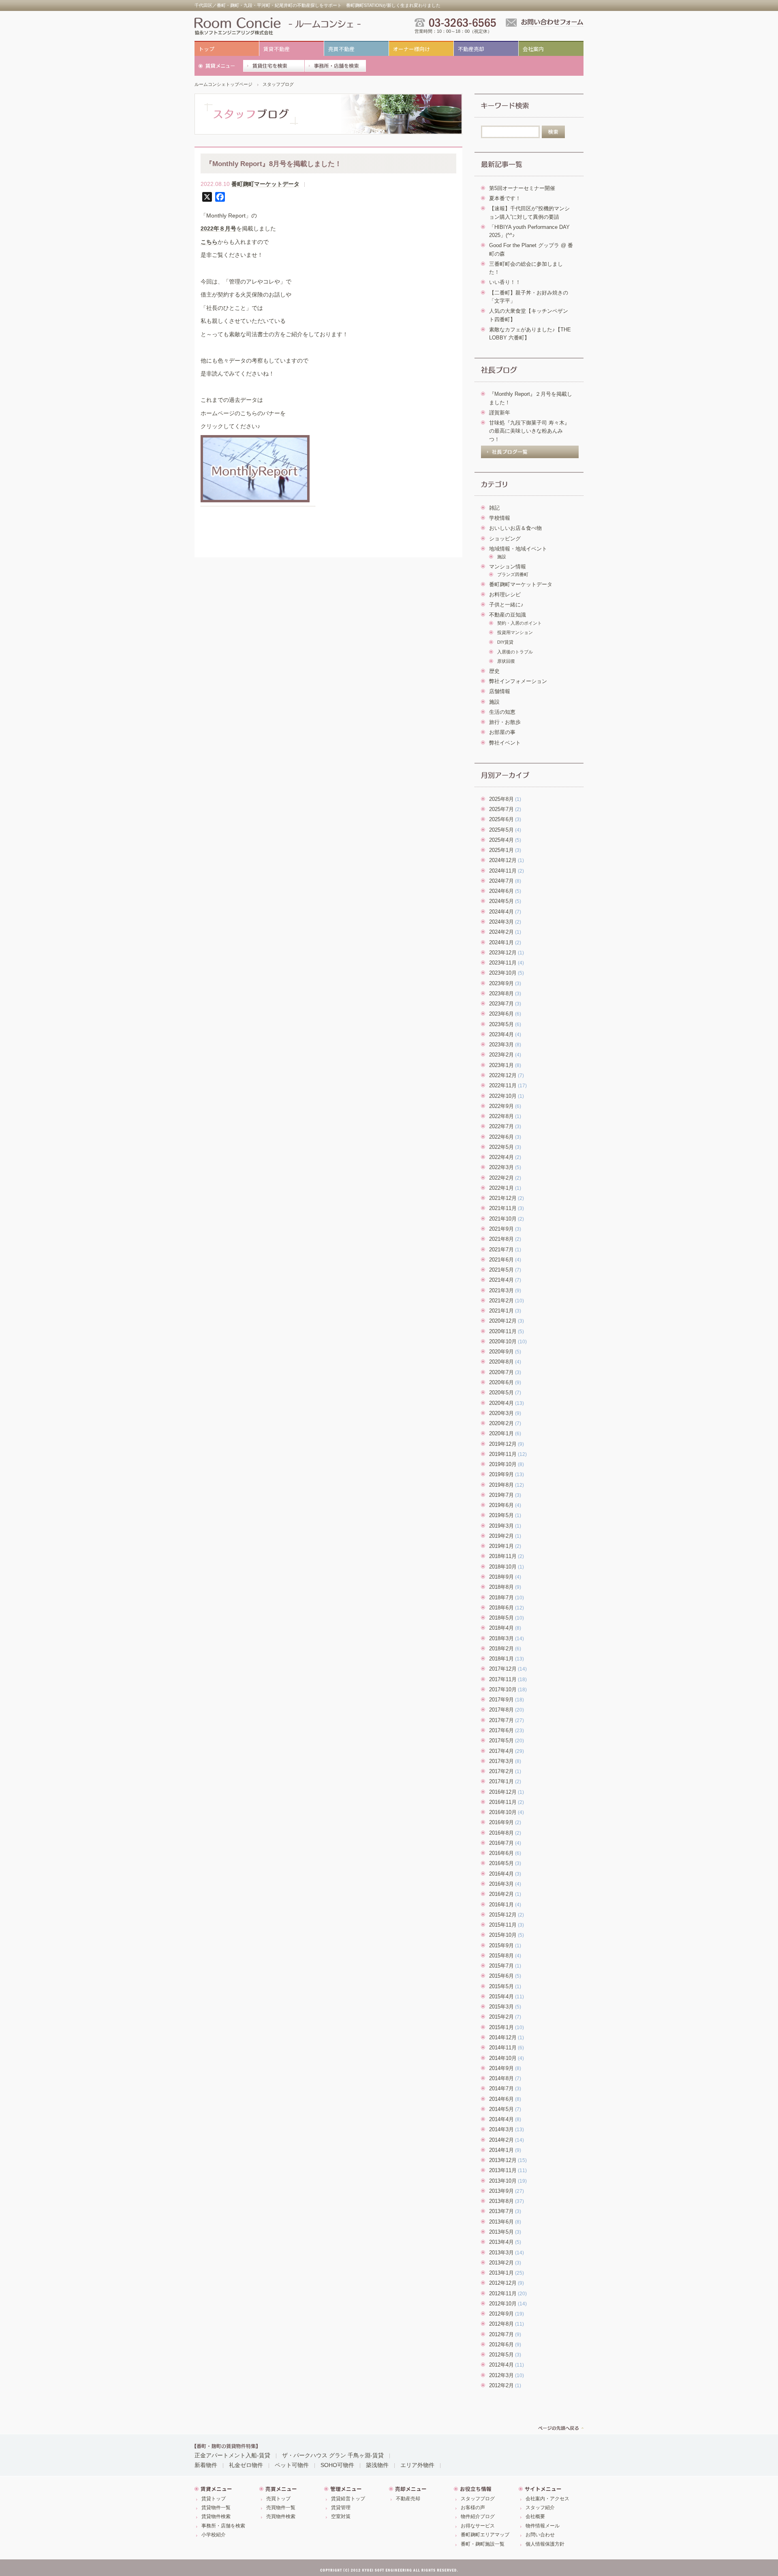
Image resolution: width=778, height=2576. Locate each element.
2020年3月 (501, 1413)
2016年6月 (501, 1853)
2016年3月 (501, 1884)
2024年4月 (501, 912)
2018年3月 (501, 1639)
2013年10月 (503, 2181)
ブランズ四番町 (513, 574)
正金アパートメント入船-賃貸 (232, 2455)
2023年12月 (503, 953)
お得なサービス (478, 2526)
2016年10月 (503, 1812)
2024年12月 (503, 860)
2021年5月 (501, 1270)
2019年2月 (501, 1536)
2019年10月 (503, 1464)
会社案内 (533, 49)
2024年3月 (501, 922)
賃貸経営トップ (348, 2499)
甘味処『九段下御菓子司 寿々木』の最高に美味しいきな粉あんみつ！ (529, 431)
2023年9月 (501, 984)
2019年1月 (501, 1546)
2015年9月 (501, 1946)
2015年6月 (501, 1976)
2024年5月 (501, 901)
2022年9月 (501, 1106)
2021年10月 (503, 1219)
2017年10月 (503, 1690)
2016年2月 (501, 1894)
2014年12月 (503, 2038)
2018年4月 (501, 1628)
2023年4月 (501, 1035)
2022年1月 (501, 1188)
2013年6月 (501, 2222)
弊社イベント (505, 743)
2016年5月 (501, 1863)
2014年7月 (501, 2089)
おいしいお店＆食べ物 (515, 528)
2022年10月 (503, 1096)
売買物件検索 (281, 2516)
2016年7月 (501, 1843)
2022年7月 (501, 1127)
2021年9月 (501, 1229)
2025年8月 (501, 799)
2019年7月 (501, 1495)
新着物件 (206, 2465)
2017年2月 (501, 1771)
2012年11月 (503, 2294)
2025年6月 (501, 820)
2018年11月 (503, 1556)
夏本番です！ (505, 198)
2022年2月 (501, 1178)
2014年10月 (503, 2058)
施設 (502, 557)
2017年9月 (501, 1700)
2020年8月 (501, 1362)
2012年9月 (501, 2314)
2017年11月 (503, 1680)
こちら (209, 242)
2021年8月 (501, 1239)
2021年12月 (503, 1198)
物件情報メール (543, 2526)
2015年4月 (501, 1997)
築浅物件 (377, 2465)
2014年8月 (501, 2079)
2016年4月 (501, 1874)
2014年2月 (501, 2140)
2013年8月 (501, 2201)
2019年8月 (501, 1485)
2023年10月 (503, 973)
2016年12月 (503, 1792)
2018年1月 (501, 1659)
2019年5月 (501, 1515)
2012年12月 (503, 2283)
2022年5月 (501, 1147)
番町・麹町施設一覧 (483, 2544)
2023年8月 (501, 994)
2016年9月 (501, 1823)
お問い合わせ (540, 2535)
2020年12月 (503, 1321)
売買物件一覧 (281, 2508)
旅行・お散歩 (505, 722)
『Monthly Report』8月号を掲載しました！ (274, 164)
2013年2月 (501, 2263)
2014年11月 (503, 2048)
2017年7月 (501, 1720)
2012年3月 (501, 2375)
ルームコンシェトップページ (223, 84)
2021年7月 (501, 1250)
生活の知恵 (502, 712)
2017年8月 (501, 1710)
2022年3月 (501, 1167)
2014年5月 (501, 2109)
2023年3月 (501, 1045)
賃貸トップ (214, 2499)
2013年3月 (501, 2253)
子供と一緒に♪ (506, 605)
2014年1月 (501, 2150)
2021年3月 (501, 1291)
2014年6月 (501, 2099)
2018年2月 (501, 1649)
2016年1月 (501, 1905)
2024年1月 (501, 943)
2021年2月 (501, 1301)
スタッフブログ (278, 84)
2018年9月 (501, 1577)
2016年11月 (503, 1802)
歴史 (494, 671)
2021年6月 (501, 1260)
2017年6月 (501, 1731)
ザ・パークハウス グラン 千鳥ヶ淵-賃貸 (333, 2455)
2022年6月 (501, 1137)
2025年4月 (501, 840)
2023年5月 (501, 1024)
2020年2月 (501, 1424)
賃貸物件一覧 (216, 2508)
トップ (206, 49)
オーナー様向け (411, 49)
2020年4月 (501, 1403)
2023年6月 (501, 1014)
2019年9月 (501, 1475)
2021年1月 (501, 1311)
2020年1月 (501, 1434)
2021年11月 (503, 1208)
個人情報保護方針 (545, 2544)
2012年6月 (501, 2345)
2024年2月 (501, 932)
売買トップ (278, 2499)
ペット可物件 (292, 2465)
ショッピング (505, 539)
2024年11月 (503, 871)
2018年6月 (501, 1608)
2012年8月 (501, 2324)
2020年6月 (501, 1383)
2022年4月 (501, 1157)
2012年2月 (501, 2386)
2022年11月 (503, 1086)
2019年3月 (501, 1526)
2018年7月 (501, 1598)
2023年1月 (501, 1065)
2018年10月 (503, 1567)
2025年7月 (501, 809)
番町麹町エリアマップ (485, 2535)
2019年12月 (503, 1444)
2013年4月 (501, 2242)
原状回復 (506, 661)
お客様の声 (473, 2508)
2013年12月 (503, 2160)
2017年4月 (501, 1751)
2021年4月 (501, 1280)
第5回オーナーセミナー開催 (522, 188)
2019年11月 (503, 1454)
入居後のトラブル (515, 652)
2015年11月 (503, 1925)
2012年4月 (501, 2365)
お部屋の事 (502, 732)
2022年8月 (501, 1116)
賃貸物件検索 (216, 2516)
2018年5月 (501, 1618)
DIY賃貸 (505, 642)
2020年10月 (503, 1342)
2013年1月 (501, 2273)
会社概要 (535, 2516)
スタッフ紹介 (540, 2508)
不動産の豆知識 (508, 615)
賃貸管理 (341, 2508)
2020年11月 (503, 1332)
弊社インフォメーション (518, 681)
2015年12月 (503, 1915)
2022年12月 (503, 1076)
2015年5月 (501, 1987)
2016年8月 (501, 1833)
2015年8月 (501, 1956)
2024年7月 (501, 881)
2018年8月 (501, 1587)
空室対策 (341, 2516)
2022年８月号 (218, 228)
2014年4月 (501, 2119)
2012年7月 (501, 2335)
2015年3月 (501, 2007)
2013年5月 (501, 2232)
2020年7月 (501, 1372)
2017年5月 (501, 1741)
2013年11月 (503, 2170)
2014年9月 (501, 2068)
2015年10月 (503, 1935)
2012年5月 (501, 2355)
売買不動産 (341, 49)
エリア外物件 (417, 2465)
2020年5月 (501, 1393)
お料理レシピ (505, 595)
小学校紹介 (214, 2535)
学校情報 (500, 518)
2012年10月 (503, 2304)
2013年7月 (501, 2211)
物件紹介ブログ (478, 2516)
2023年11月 (503, 963)
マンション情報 (508, 567)
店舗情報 (500, 691)
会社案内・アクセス (547, 2499)
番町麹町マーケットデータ (265, 184)
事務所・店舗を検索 (223, 2526)
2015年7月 (501, 1966)
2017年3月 (501, 1761)
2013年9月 (501, 2191)
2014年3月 (501, 2130)
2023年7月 (501, 1004)
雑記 (494, 508)
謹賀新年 (500, 413)
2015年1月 (501, 2028)
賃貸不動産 (277, 49)
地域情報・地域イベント (518, 549)
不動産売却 (471, 49)
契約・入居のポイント (519, 623)
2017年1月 (501, 1782)
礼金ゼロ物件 (246, 2465)
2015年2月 (501, 2017)
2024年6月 (501, 891)
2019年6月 (501, 1505)
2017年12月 (503, 1669)
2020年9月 (501, 1352)
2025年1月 (501, 850)
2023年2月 (501, 1055)
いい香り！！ (505, 282)
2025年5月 (501, 830)
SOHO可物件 (337, 2465)
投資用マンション (515, 632)
